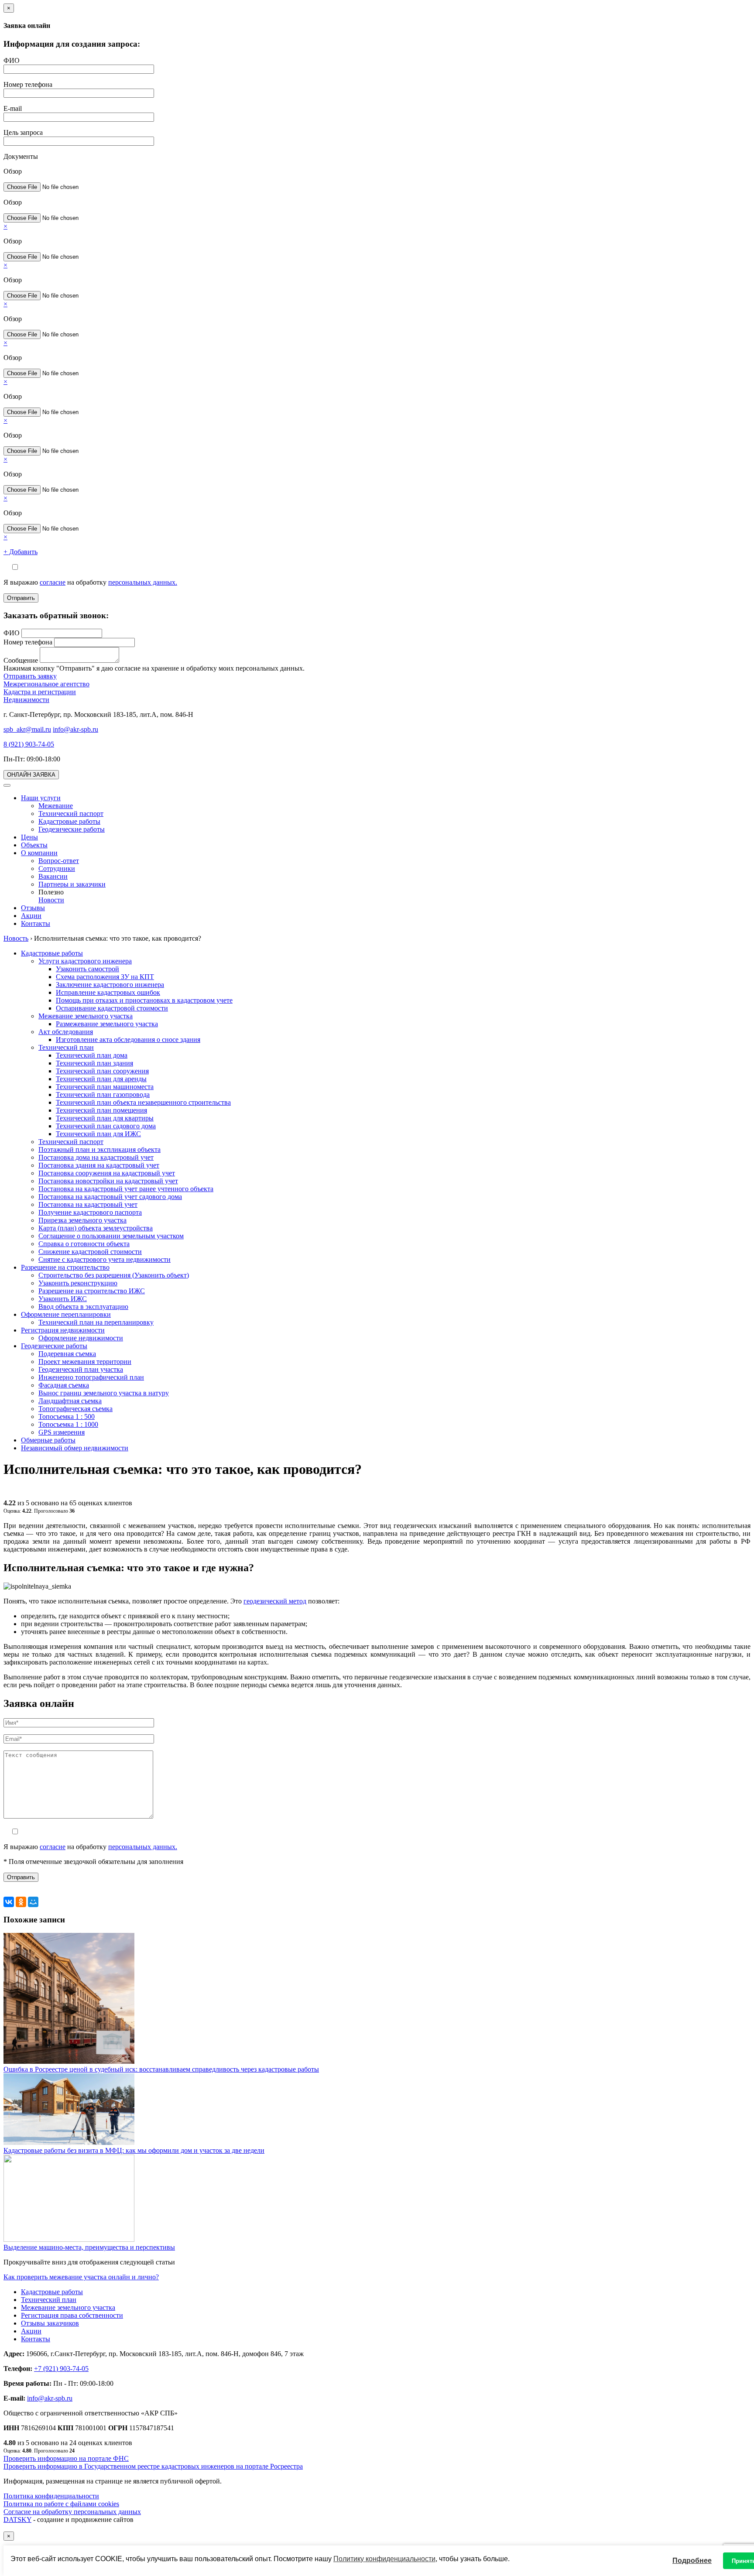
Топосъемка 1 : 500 (67, 1416)
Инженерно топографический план (91, 1377)
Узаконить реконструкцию (78, 1283)
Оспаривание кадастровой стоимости (112, 1008)
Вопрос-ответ (59, 861)
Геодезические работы (72, 829)
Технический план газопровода (103, 1094)
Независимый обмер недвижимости (75, 1448)
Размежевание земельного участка (107, 1024)
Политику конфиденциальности (384, 2559)
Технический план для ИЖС (98, 1134)
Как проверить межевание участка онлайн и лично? (81, 2277)
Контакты (36, 923)
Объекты (34, 845)
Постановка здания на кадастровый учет (99, 1165)
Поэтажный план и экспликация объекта (99, 1149)
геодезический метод (275, 1601)
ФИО (12, 60)
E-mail (13, 108)
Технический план (66, 1047)
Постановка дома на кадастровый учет (96, 1157)
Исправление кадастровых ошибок (108, 992)
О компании (39, 853)
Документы (21, 156)
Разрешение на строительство (65, 1267)
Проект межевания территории (85, 1362)
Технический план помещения (101, 1110)
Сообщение (21, 660)
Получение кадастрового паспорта (90, 1212)
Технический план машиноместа (105, 1087)
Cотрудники (57, 868)
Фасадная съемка (64, 1385)
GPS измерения (62, 1432)
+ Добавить (21, 552)
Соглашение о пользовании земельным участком (111, 1236)
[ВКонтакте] (9, 1902)
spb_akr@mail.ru (27, 729)
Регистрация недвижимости (63, 1330)
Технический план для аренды (101, 1079)
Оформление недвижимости (81, 1338)
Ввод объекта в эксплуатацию (83, 1307)
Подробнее (692, 2561)
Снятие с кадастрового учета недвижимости (105, 1259)
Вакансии (53, 876)
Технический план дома (92, 1055)
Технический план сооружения (102, 1071)
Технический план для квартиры (105, 1118)
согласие (53, 582)
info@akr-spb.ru (75, 729)
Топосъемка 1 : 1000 (68, 1424)
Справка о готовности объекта (84, 1244)
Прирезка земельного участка (82, 1220)
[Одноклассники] (21, 1902)
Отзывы (33, 908)
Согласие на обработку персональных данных (72, 2512)
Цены (29, 837)
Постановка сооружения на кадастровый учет (107, 1173)
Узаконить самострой (87, 969)
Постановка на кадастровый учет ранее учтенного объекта (126, 1189)
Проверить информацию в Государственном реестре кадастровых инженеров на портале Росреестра (153, 2466)
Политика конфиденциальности (51, 2496)
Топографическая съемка (75, 1409)
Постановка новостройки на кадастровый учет (108, 1181)
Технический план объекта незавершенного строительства (143, 1102)
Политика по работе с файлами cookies (61, 2504)
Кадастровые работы (69, 821)
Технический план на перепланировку (96, 1322)
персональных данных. (143, 582)
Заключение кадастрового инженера (110, 985)
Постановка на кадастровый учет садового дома (110, 1197)
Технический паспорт (71, 814)
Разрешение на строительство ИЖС (92, 1291)
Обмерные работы (48, 1440)
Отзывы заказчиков (50, 2323)
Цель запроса (23, 132)
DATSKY (17, 2519)
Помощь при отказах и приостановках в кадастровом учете (144, 1000)
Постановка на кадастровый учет (88, 1204)
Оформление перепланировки (66, 1314)
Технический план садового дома (106, 1126)
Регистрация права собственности (72, 2315)
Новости (51, 900)
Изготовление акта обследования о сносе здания (128, 1040)
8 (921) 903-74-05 (29, 744)
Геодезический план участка (81, 1369)
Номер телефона (28, 84)
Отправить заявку (30, 676)
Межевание (56, 806)
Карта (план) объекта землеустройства (96, 1228)
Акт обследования (66, 1032)
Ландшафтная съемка (70, 1401)
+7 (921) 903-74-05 (61, 2369)
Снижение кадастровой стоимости (90, 1252)
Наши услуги (41, 798)
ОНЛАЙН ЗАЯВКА (31, 775)
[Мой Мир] (33, 1902)
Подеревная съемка (67, 1354)
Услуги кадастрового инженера (85, 961)
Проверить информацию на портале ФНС (66, 2458)
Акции (31, 916)
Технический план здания (94, 1063)
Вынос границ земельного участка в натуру (104, 1393)
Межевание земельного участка (86, 1016)
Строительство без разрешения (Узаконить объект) (114, 1275)
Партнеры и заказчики (72, 884)
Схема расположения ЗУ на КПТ (105, 977)
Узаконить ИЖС (63, 1299)
